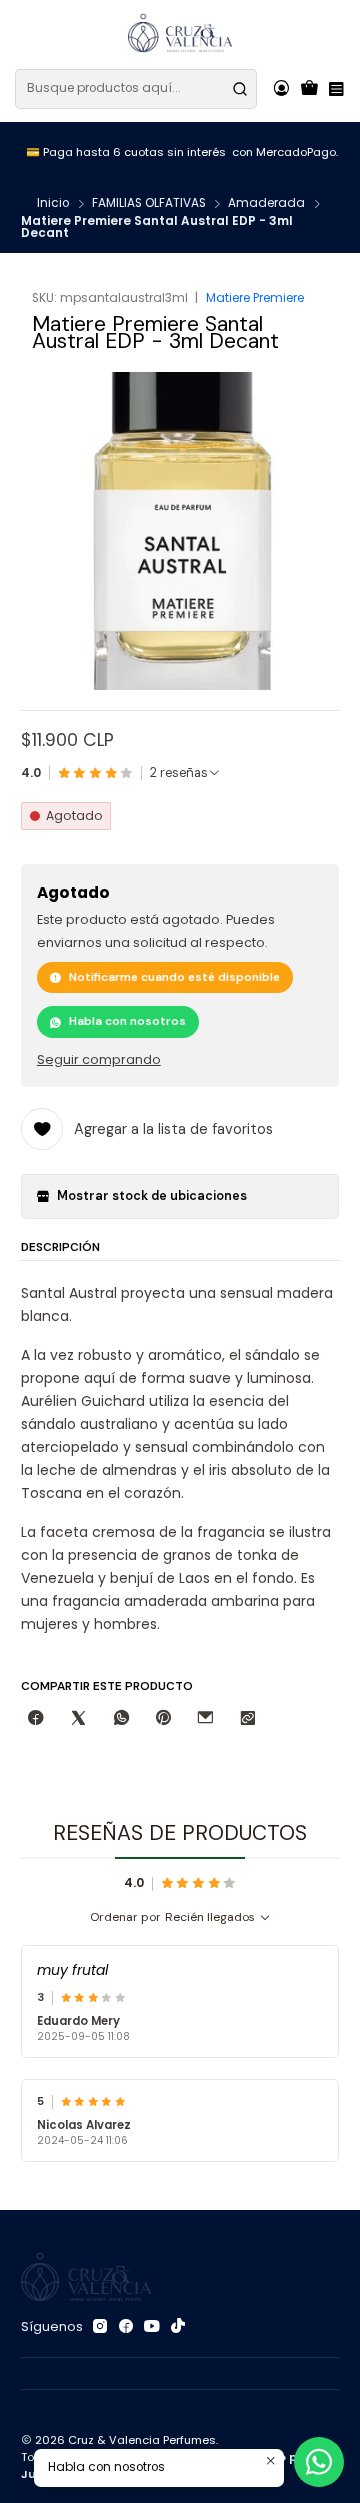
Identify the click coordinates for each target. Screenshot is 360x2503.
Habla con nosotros (127, 1021)
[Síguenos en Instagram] (100, 2327)
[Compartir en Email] (206, 1718)
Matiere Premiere (255, 298)
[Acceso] (281, 89)
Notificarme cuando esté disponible (174, 977)
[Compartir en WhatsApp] (121, 1718)
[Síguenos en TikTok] (178, 2327)
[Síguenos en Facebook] (126, 2327)
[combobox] (136, 89)
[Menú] (336, 89)
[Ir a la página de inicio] (180, 33)
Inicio (53, 204)
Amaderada (266, 204)
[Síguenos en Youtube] (152, 2327)
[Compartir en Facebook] (36, 1718)
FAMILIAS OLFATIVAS (149, 204)
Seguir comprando (99, 1060)
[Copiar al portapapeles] (248, 1718)
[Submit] (240, 89)
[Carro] (310, 89)
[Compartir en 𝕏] (79, 1718)
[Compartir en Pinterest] (163, 1718)
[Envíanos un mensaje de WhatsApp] (319, 2462)
